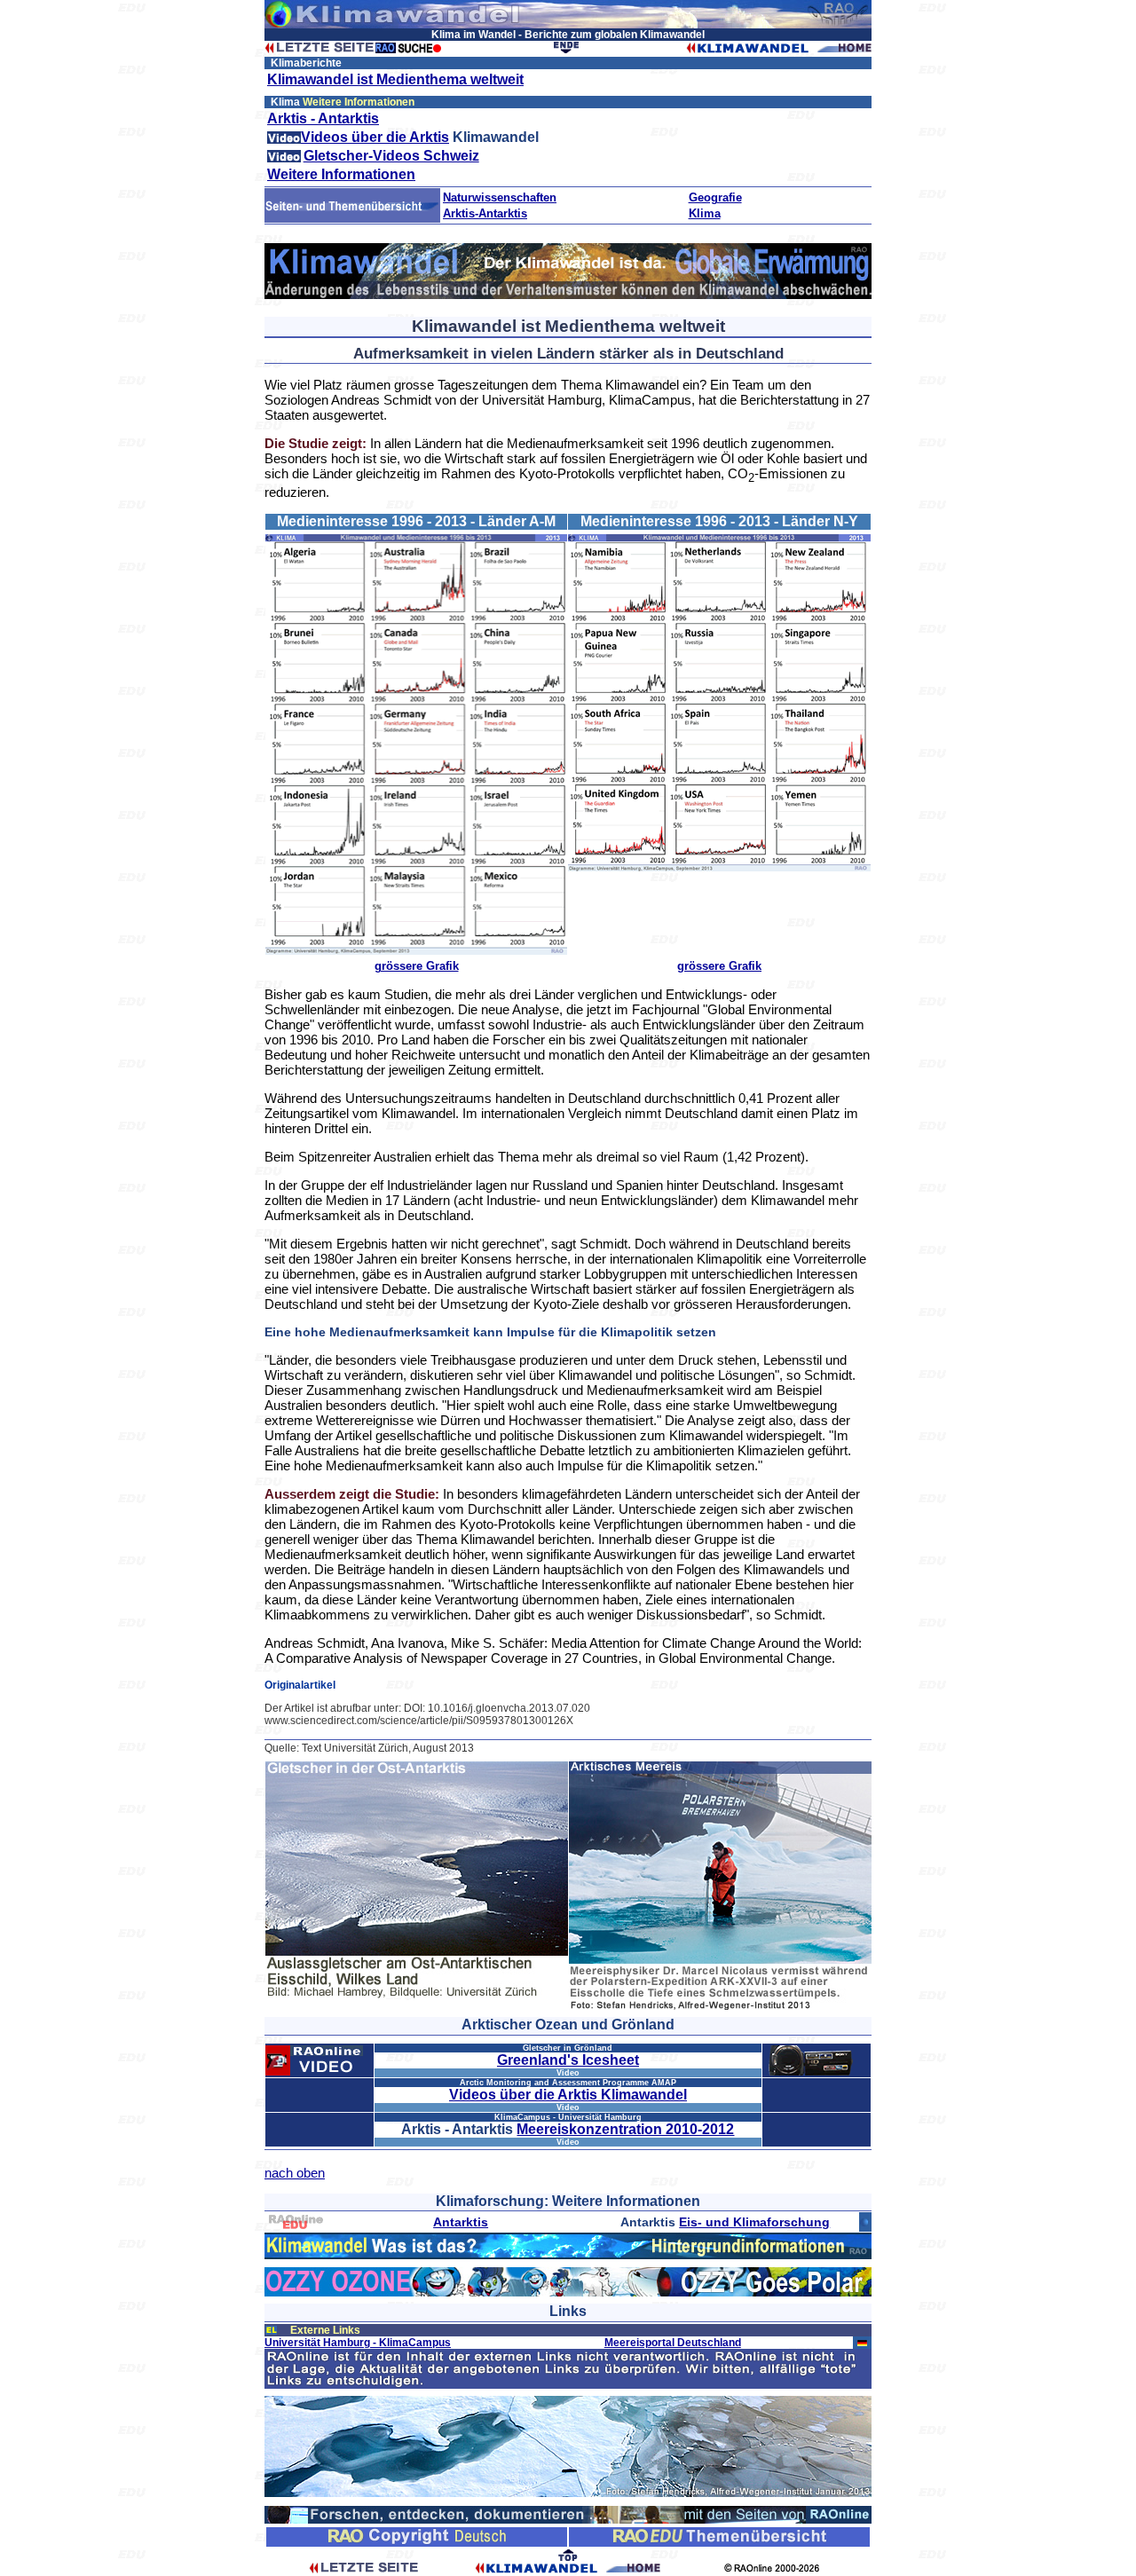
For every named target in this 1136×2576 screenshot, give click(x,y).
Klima (705, 213)
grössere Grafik (417, 966)
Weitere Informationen (341, 174)
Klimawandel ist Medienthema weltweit (395, 79)
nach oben (295, 2173)
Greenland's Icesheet (568, 2060)
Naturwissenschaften (500, 197)
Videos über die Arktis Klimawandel (568, 2095)
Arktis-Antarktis (485, 213)
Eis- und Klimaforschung (754, 2222)
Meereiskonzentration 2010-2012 (625, 2129)
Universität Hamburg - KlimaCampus (358, 2343)
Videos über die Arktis (375, 137)
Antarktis (461, 2222)
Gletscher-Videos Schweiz (391, 156)
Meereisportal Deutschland (673, 2343)
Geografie (715, 197)
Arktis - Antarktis (323, 118)
